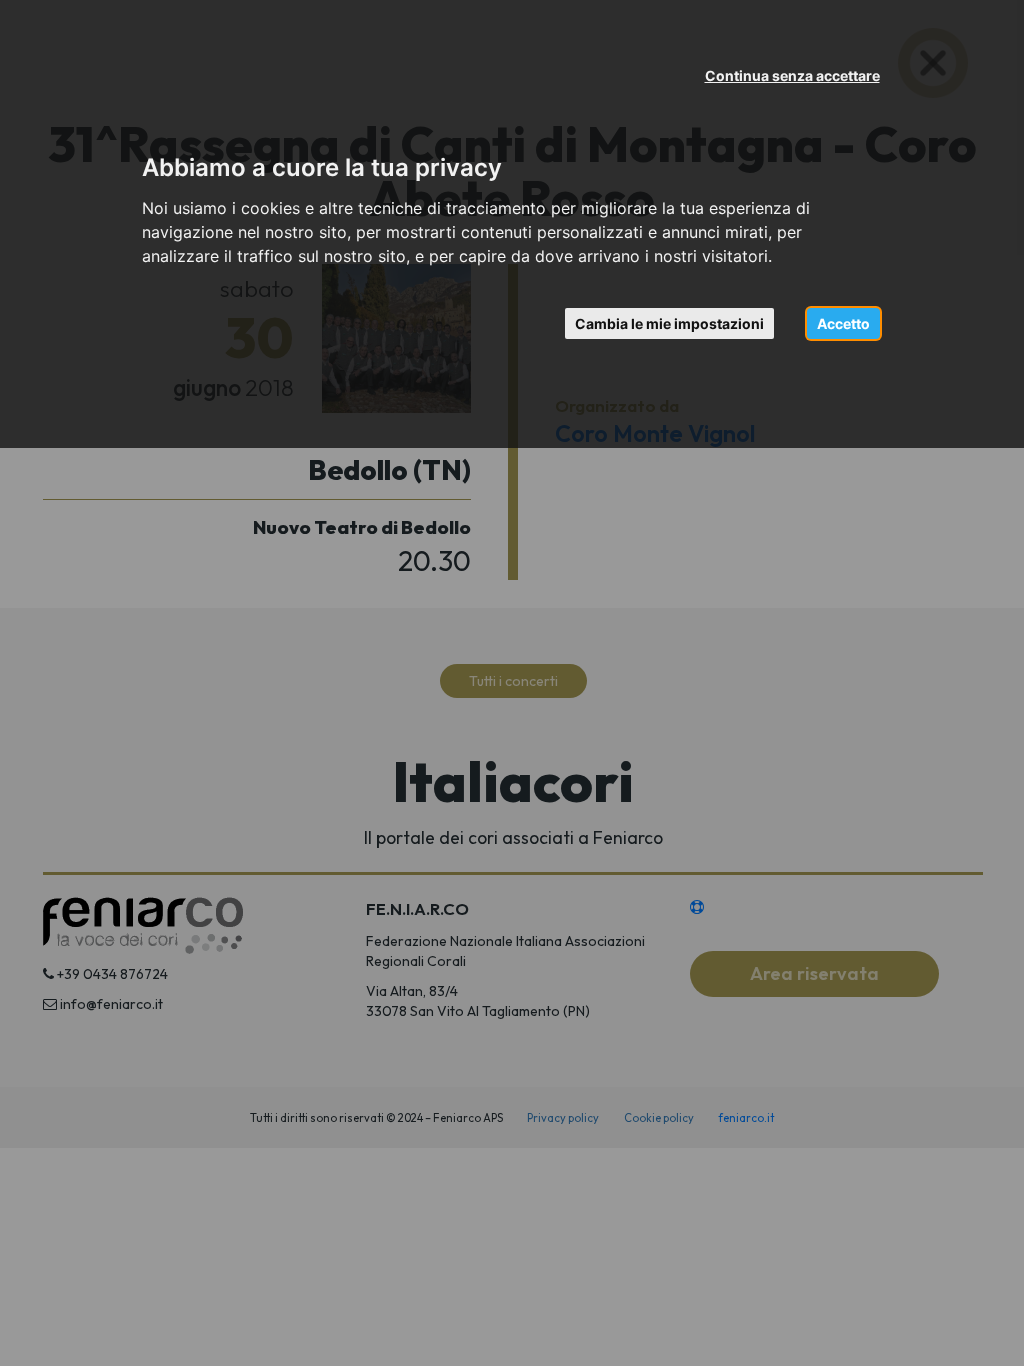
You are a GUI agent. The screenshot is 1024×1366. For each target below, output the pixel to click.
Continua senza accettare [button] (792, 75)
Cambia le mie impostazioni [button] (669, 323)
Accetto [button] (843, 323)
